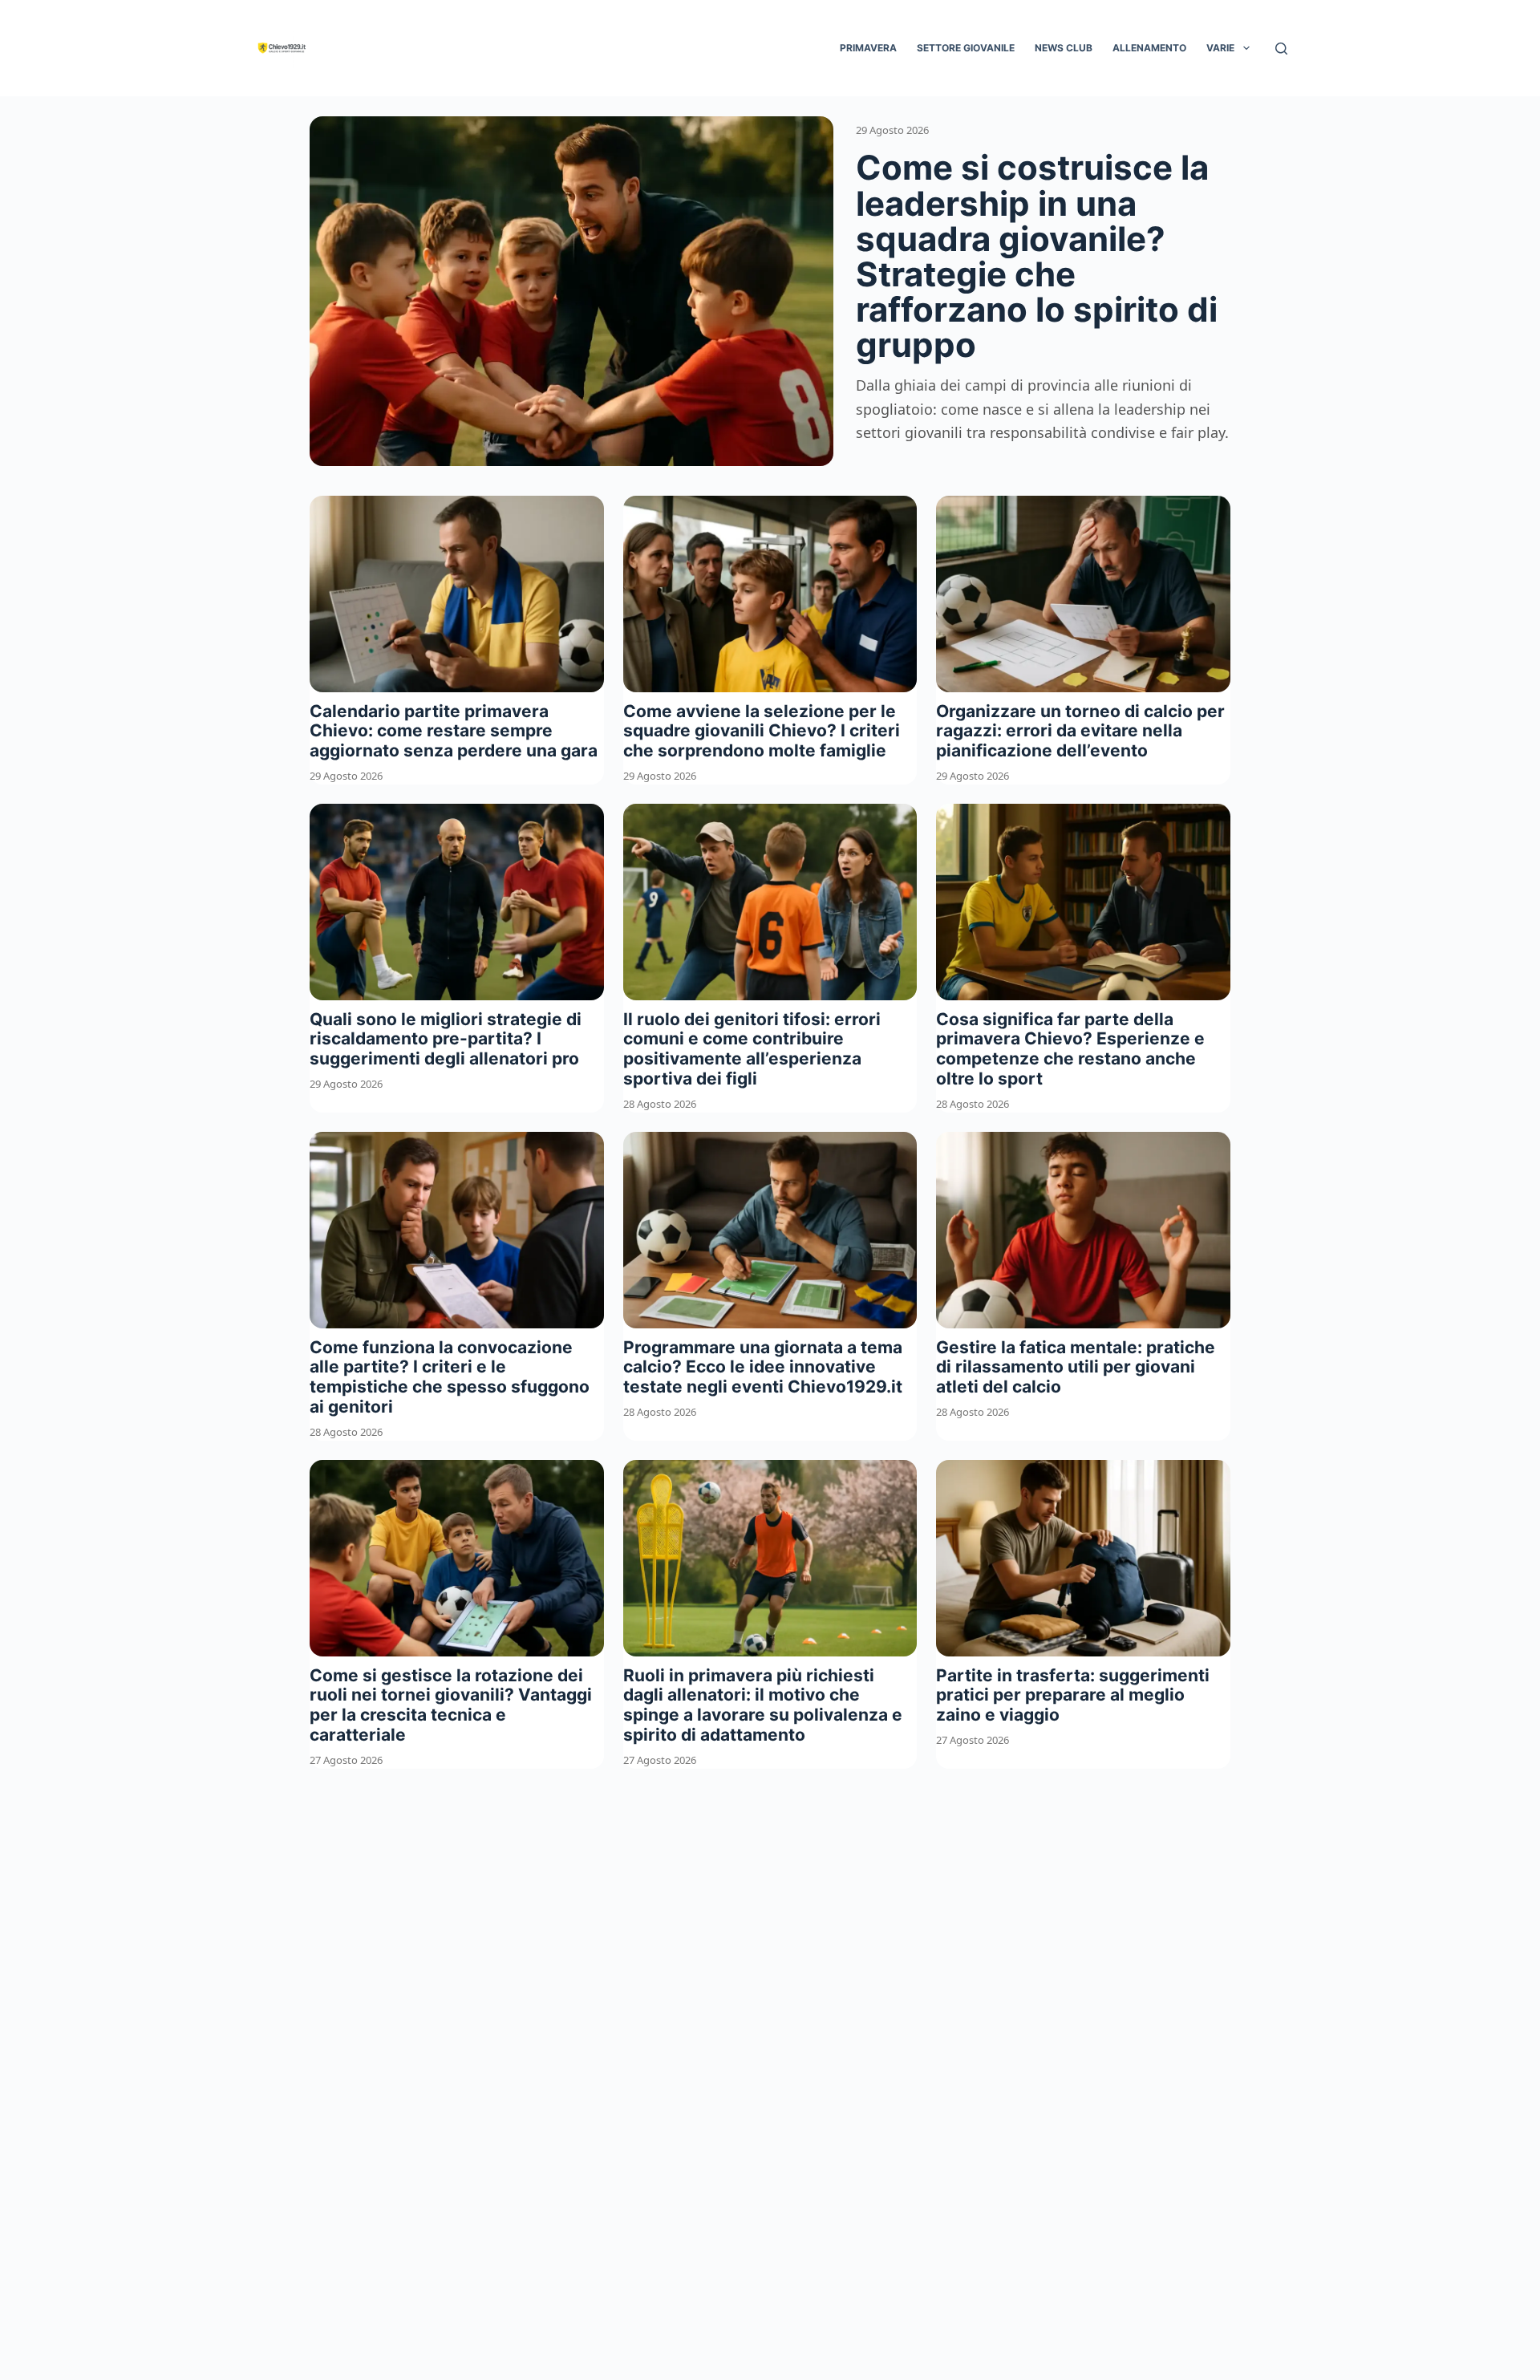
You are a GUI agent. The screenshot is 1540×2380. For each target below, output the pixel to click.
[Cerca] (1281, 49)
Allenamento (1149, 48)
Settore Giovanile (966, 48)
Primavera (868, 48)
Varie (1220, 48)
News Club (1064, 48)
